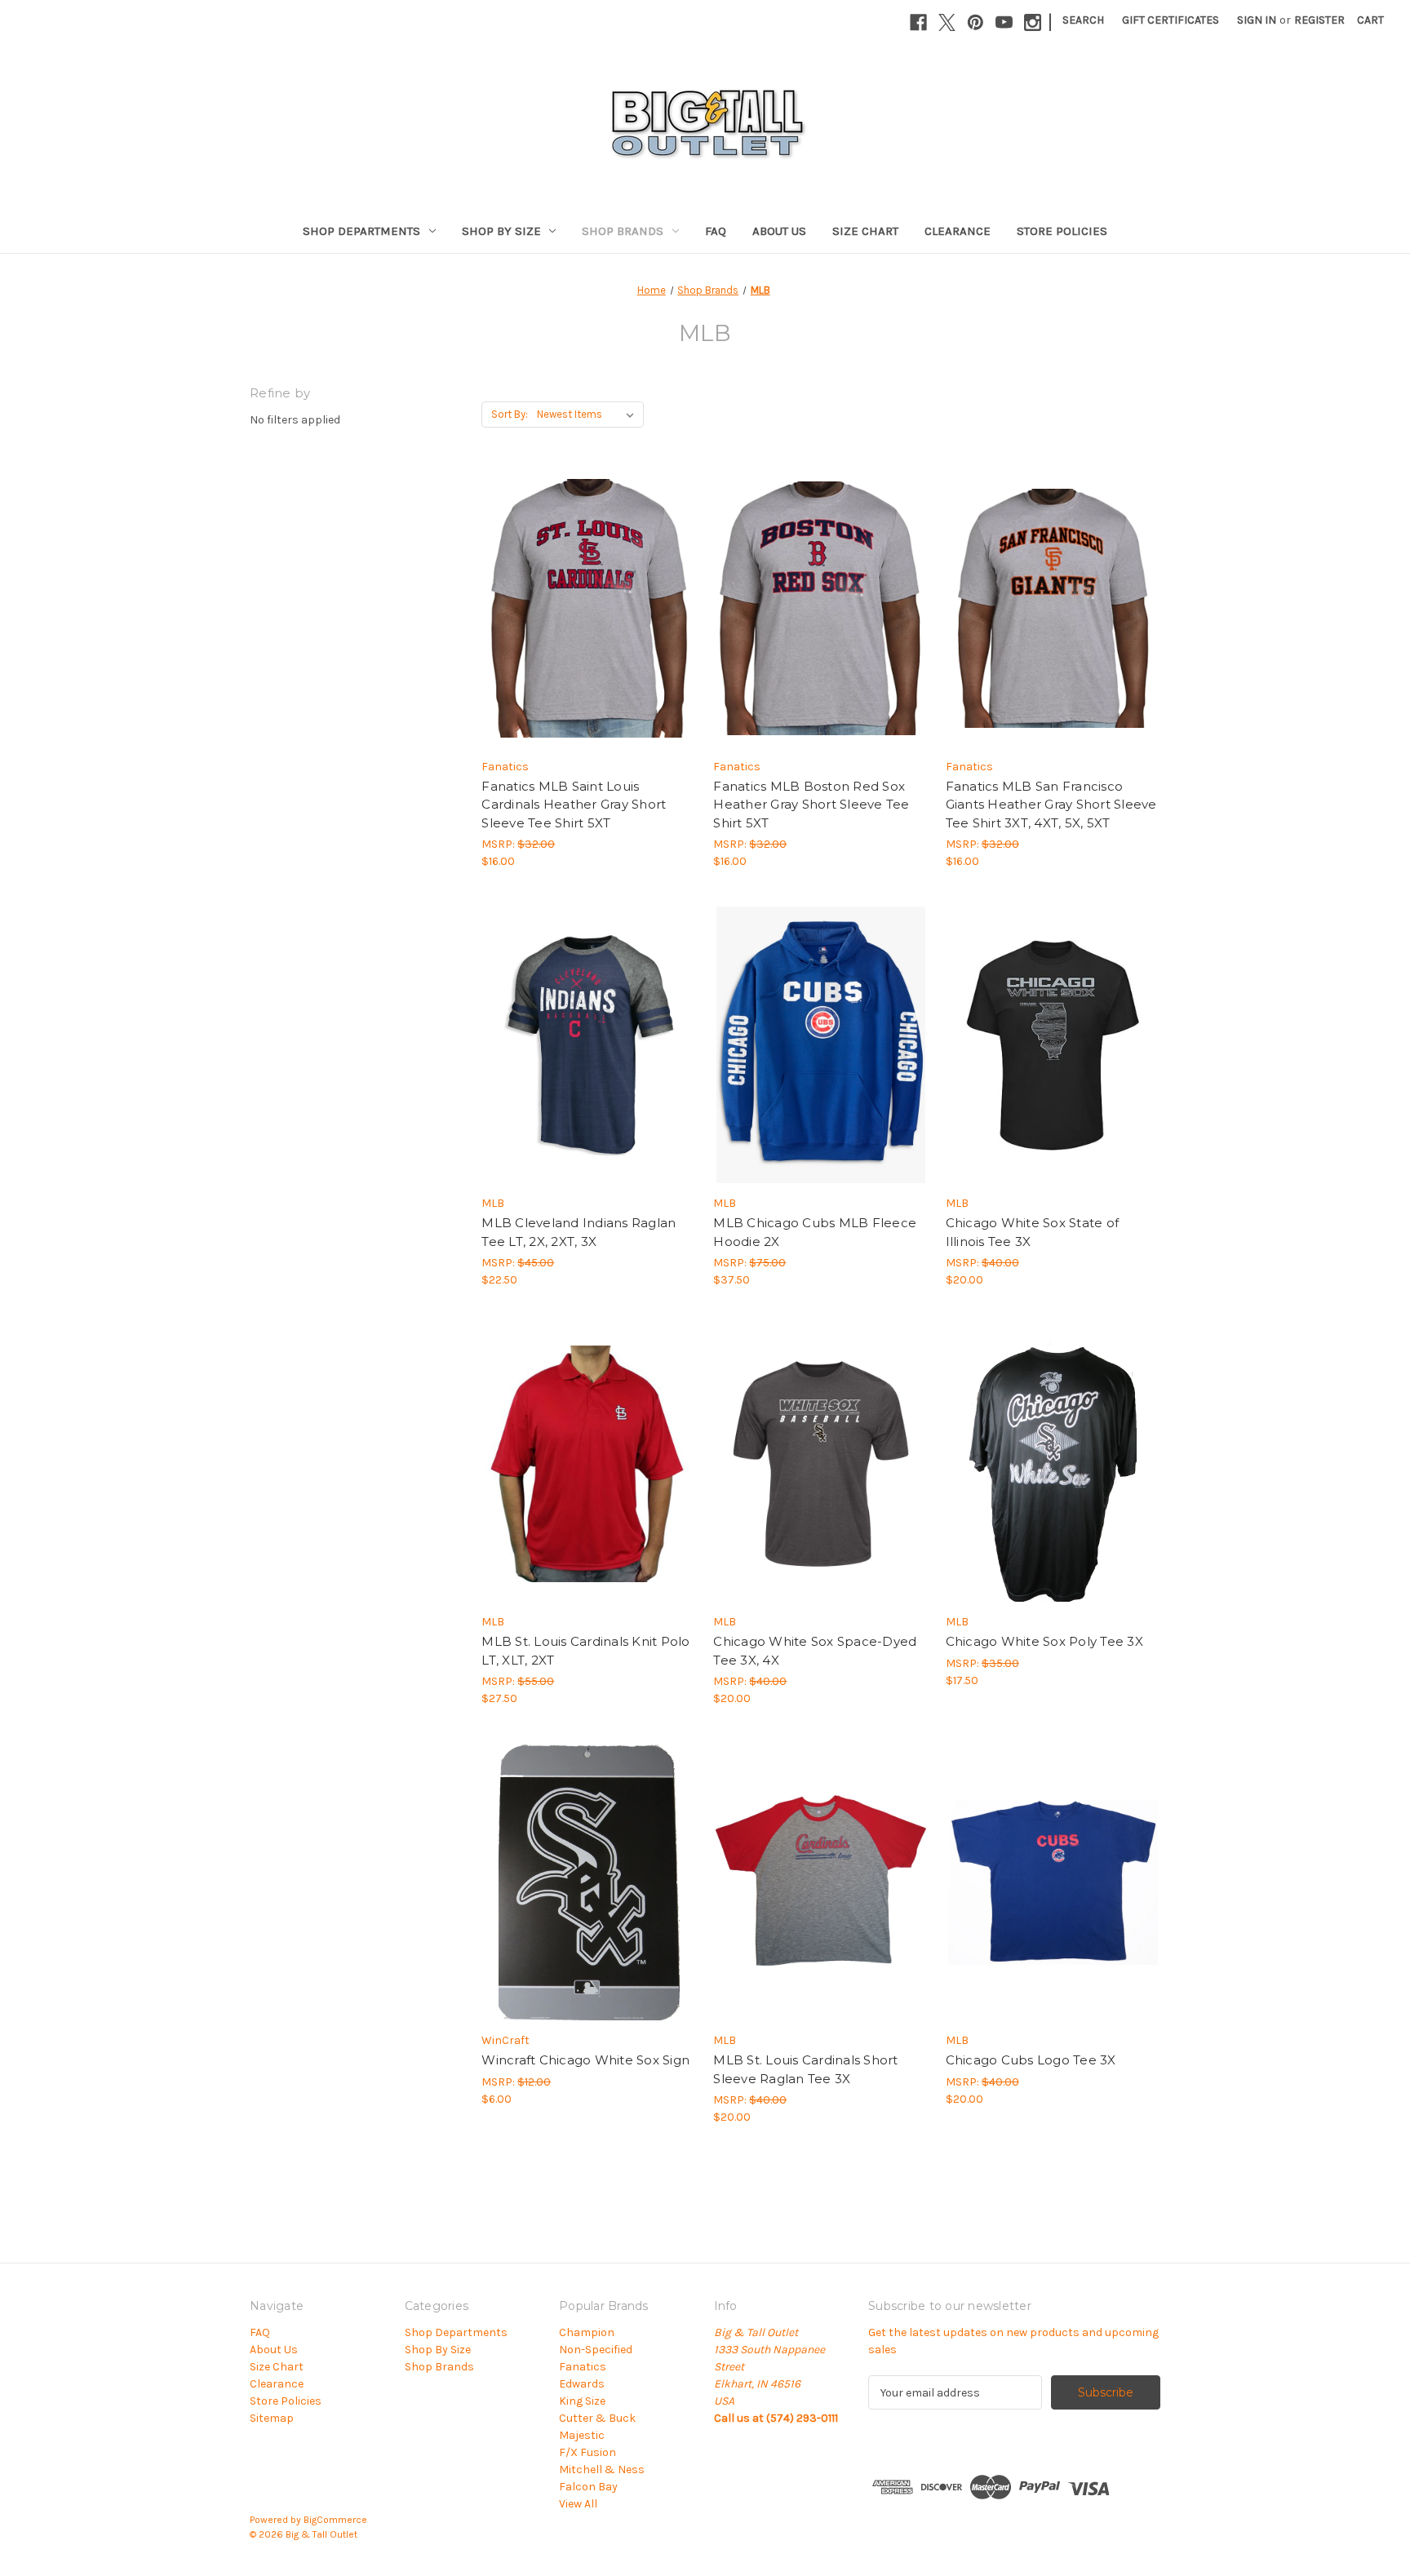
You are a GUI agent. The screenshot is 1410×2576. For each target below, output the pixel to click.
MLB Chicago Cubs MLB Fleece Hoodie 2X (815, 1232)
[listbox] (589, 415)
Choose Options (589, 623)
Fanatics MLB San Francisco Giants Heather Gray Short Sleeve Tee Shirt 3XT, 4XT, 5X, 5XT (1051, 805)
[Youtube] (1004, 22)
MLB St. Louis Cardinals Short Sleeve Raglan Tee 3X (805, 2069)
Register (1319, 20)
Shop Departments (361, 231)
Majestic (582, 2435)
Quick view (575, 594)
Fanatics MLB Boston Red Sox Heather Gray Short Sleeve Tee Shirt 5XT (811, 805)
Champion (587, 2332)
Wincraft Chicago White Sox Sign (585, 2060)
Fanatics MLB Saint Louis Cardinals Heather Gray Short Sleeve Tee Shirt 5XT (574, 805)
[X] (947, 22)
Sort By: (510, 414)
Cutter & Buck (597, 2418)
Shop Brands (623, 231)
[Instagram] (1033, 22)
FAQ (716, 231)
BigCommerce (335, 2520)
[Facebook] (918, 22)
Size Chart (865, 231)
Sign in (1257, 20)
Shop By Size (501, 231)
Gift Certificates (1171, 20)
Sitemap (272, 2418)
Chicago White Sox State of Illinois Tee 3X (1033, 1232)
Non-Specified (596, 2350)
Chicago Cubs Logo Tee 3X (1031, 2060)
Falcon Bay (588, 2487)
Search (1083, 20)
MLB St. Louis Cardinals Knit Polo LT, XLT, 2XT (585, 1651)
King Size (582, 2401)
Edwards (582, 2384)
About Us (779, 231)
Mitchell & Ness (602, 2470)
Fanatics (583, 2367)
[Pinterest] (975, 22)
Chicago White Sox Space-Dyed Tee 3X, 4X (815, 1651)
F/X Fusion (587, 2452)
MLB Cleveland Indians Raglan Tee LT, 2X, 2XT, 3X (579, 1232)
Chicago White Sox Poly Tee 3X (1044, 1641)
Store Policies (1062, 231)
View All (578, 2504)
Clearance (958, 231)
